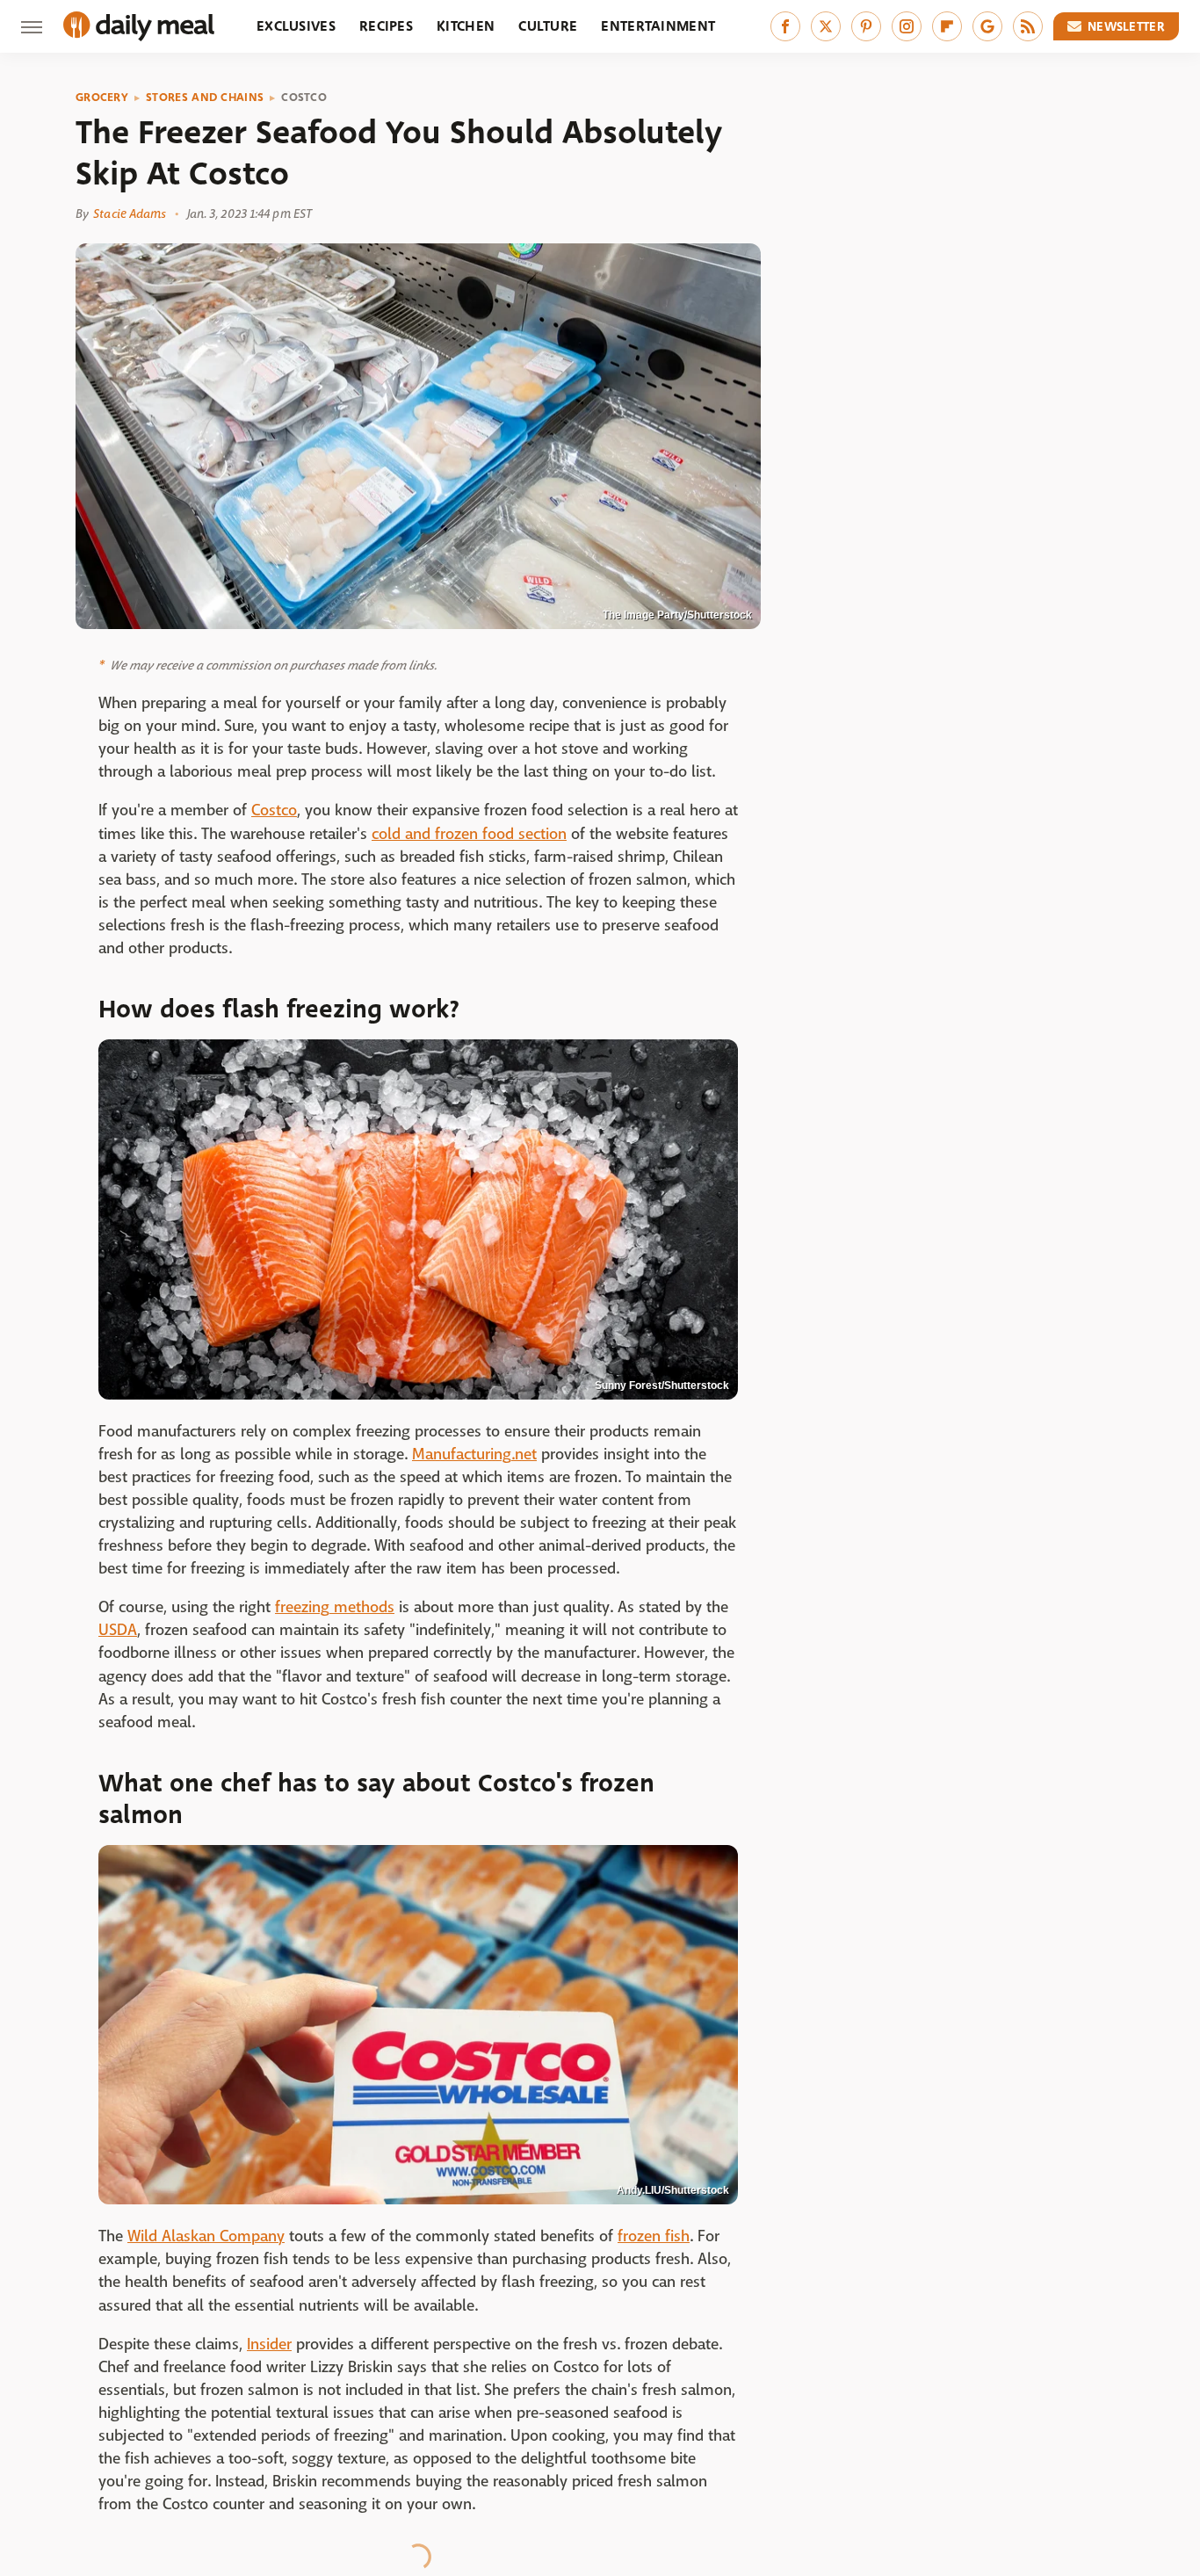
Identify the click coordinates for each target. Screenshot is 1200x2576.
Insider (269, 2344)
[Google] (987, 26)
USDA (118, 1630)
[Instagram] (907, 26)
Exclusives (296, 26)
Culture (548, 26)
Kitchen (466, 26)
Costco (304, 98)
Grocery (102, 98)
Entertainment (658, 26)
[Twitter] (826, 26)
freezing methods (335, 1607)
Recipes (386, 26)
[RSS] (1028, 26)
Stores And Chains (205, 98)
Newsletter (1126, 26)
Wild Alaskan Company (206, 2236)
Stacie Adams (130, 213)
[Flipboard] (947, 26)
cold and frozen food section (469, 834)
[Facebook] (785, 26)
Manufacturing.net (474, 1454)
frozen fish (654, 2236)
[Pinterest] (866, 26)
